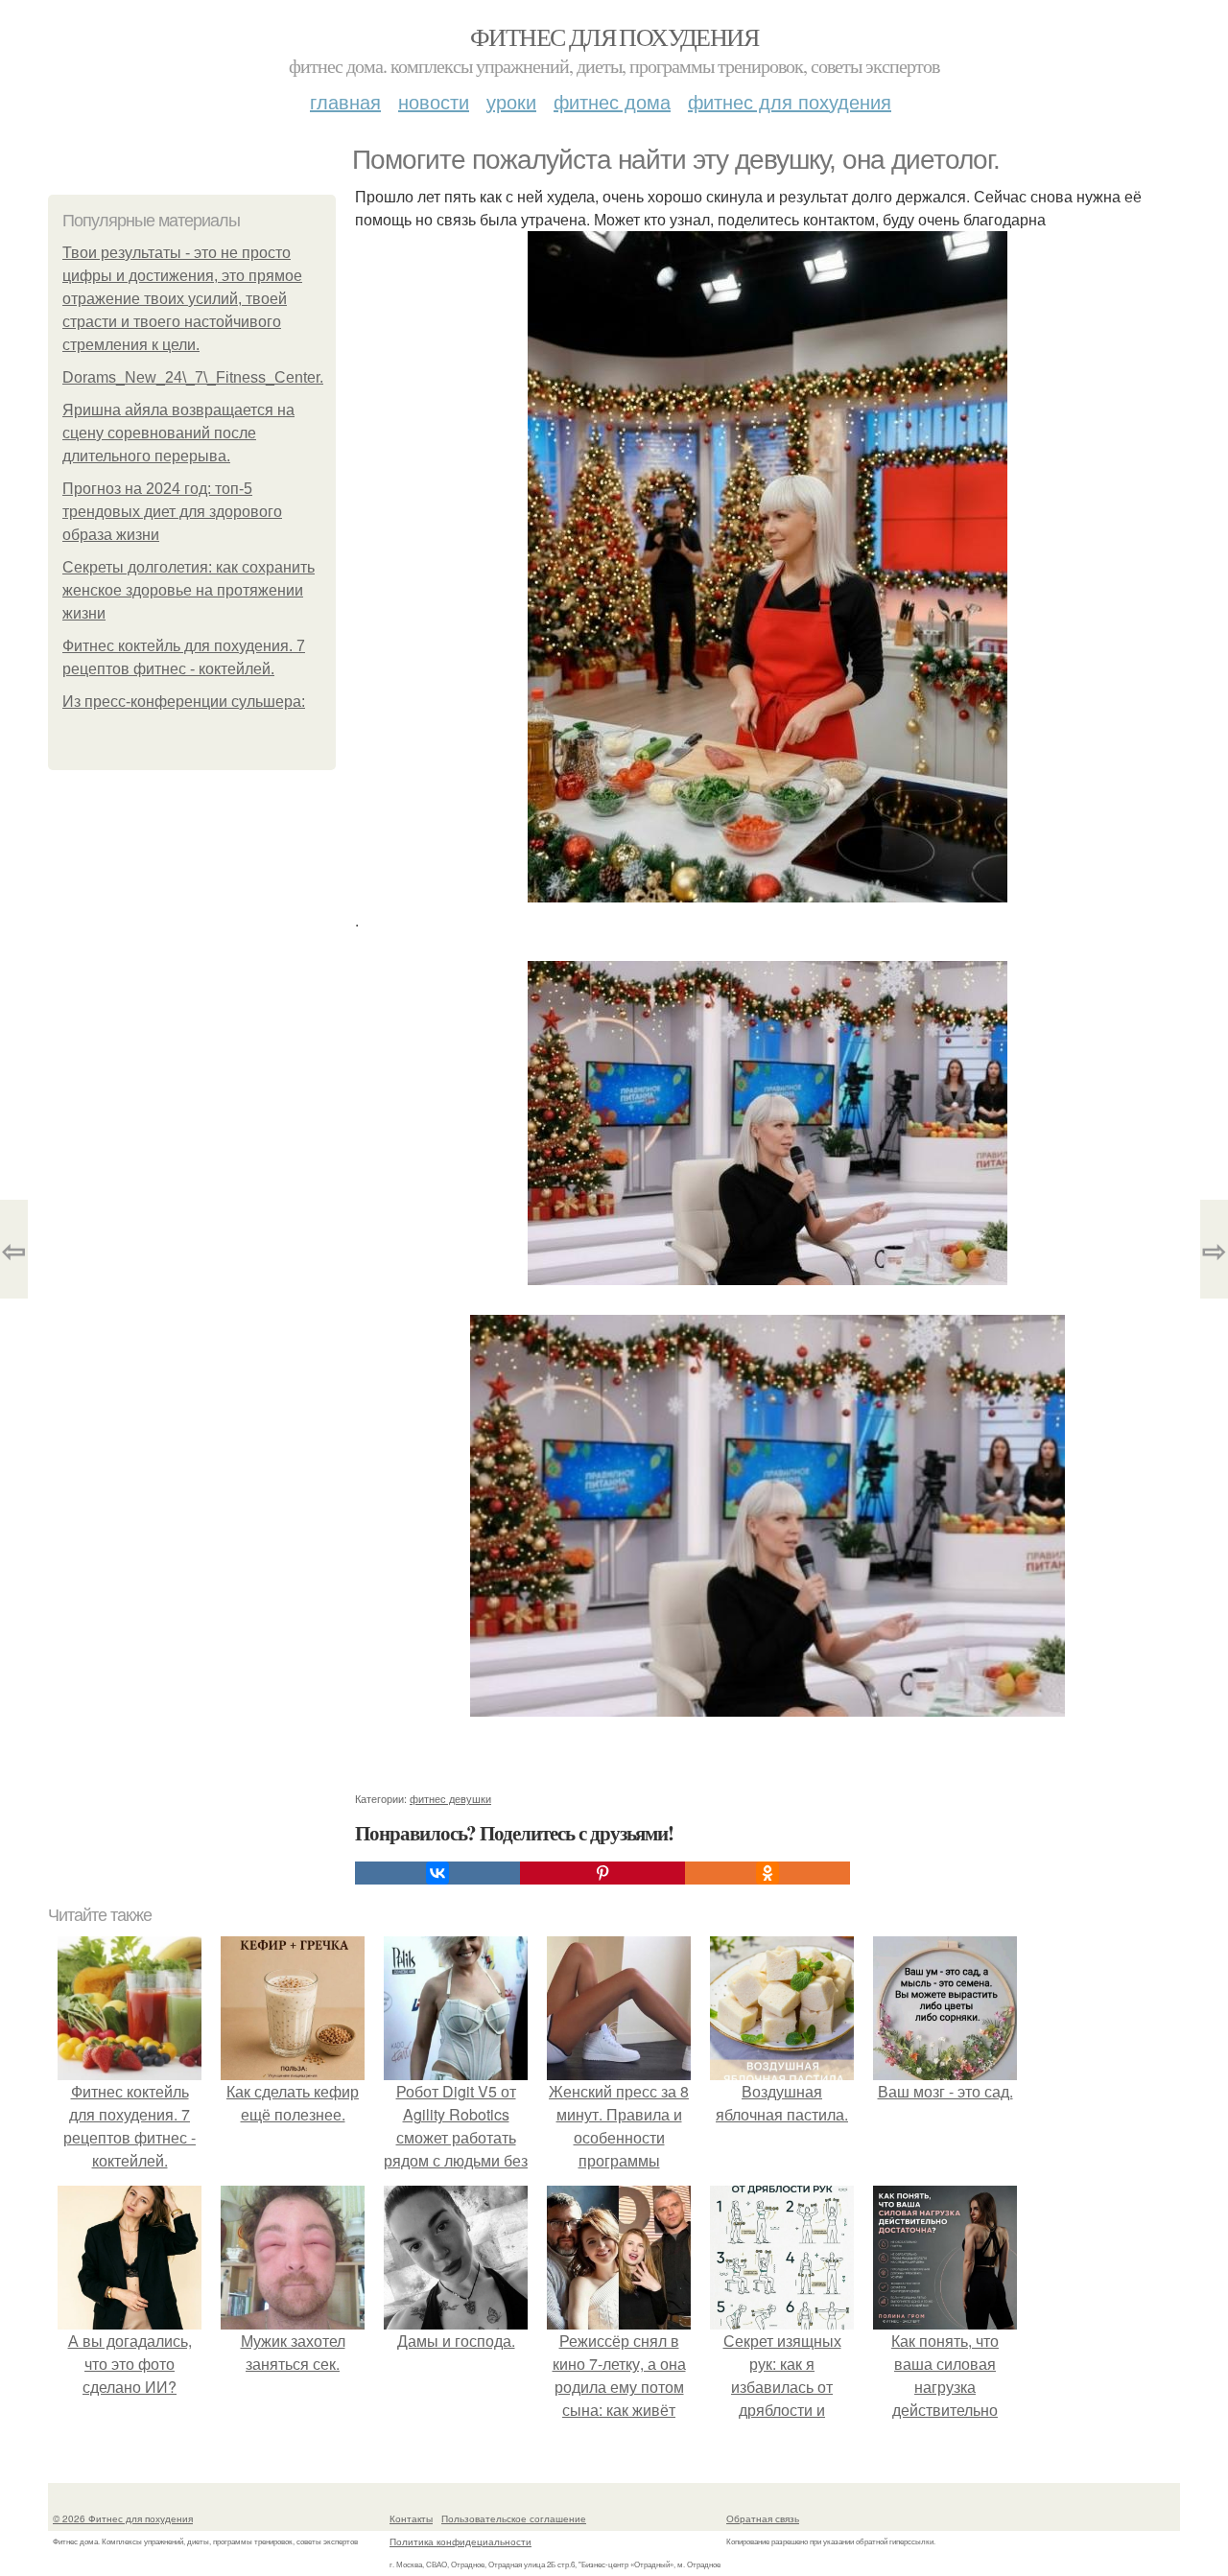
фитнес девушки (450, 1798)
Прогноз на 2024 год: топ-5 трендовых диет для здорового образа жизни (172, 512)
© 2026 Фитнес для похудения (123, 2518)
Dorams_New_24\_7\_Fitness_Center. (193, 377)
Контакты (411, 2518)
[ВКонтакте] (437, 1873)
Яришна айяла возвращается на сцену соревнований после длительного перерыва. (178, 433)
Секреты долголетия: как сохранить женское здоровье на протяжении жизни (189, 590)
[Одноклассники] (767, 1873)
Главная (345, 101)
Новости (434, 101)
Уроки (511, 101)
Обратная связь (763, 2518)
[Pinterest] (602, 1873)
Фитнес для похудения (614, 36)
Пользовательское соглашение (514, 2518)
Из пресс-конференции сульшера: (184, 702)
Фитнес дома (612, 101)
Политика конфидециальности (460, 2541)
